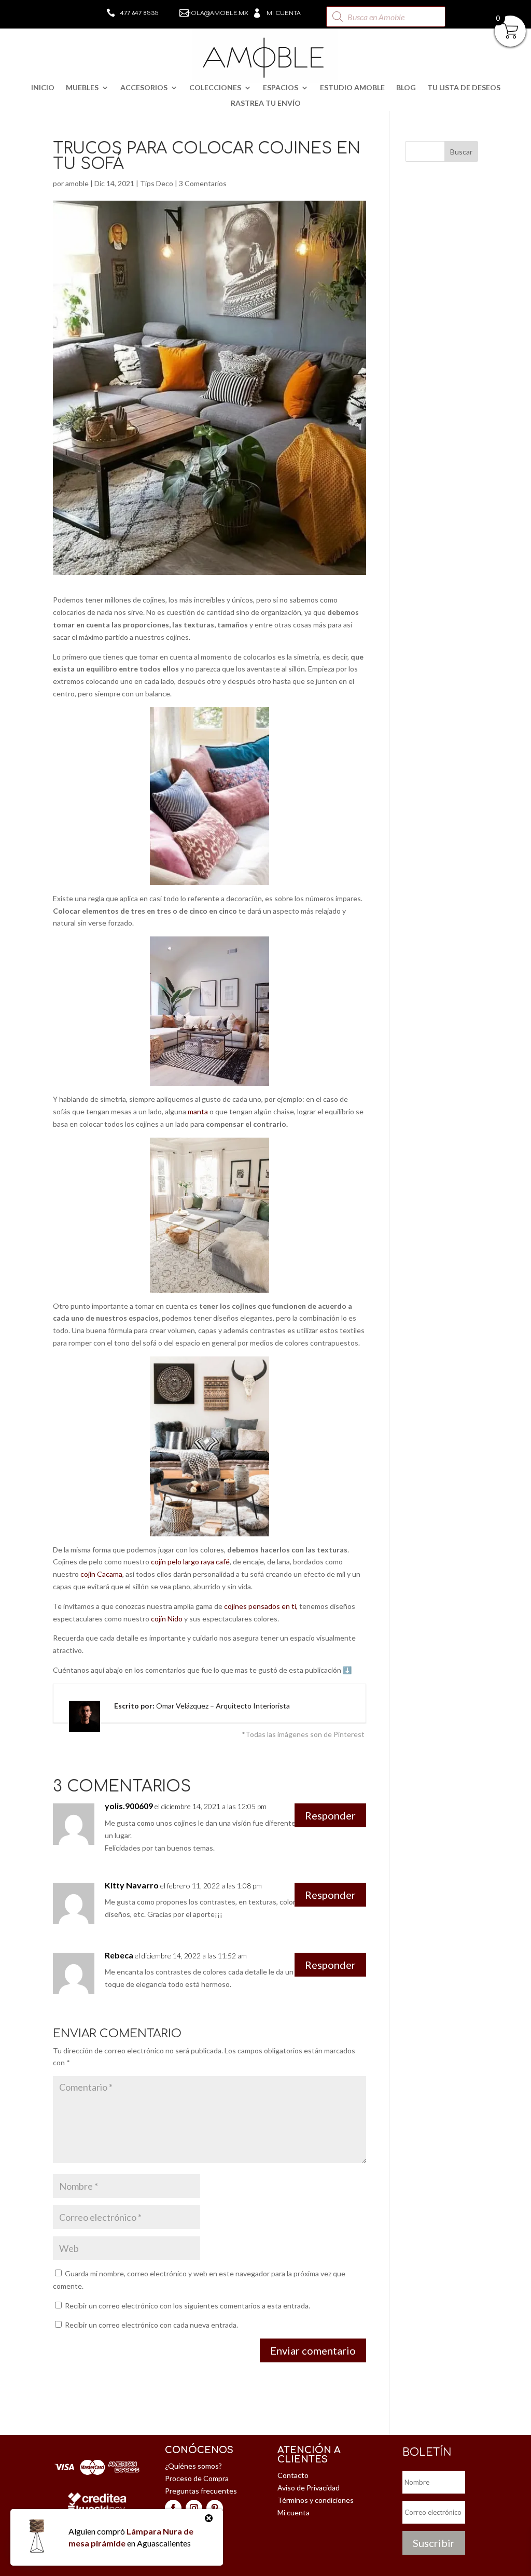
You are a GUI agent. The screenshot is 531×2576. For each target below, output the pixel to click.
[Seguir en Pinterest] (215, 2508)
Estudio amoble (352, 88)
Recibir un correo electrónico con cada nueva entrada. (151, 2325)
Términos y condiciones (316, 2500)
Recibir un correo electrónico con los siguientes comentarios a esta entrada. (187, 2306)
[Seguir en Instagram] (194, 2508)
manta (198, 1111)
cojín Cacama (101, 1574)
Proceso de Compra (197, 2478)
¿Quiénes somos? (193, 2466)
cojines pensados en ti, (262, 1606)
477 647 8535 (139, 13)
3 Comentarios (203, 183)
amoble (77, 183)
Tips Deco (157, 183)
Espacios (281, 88)
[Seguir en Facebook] (173, 2508)
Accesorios (144, 88)
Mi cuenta (284, 13)
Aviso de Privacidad (309, 2488)
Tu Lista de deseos (464, 88)
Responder (330, 1815)
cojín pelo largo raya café (190, 1562)
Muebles (82, 88)
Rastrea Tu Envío (266, 103)
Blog (406, 88)
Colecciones (215, 88)
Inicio (43, 88)
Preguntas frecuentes (201, 2491)
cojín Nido (167, 1619)
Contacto (293, 2475)
